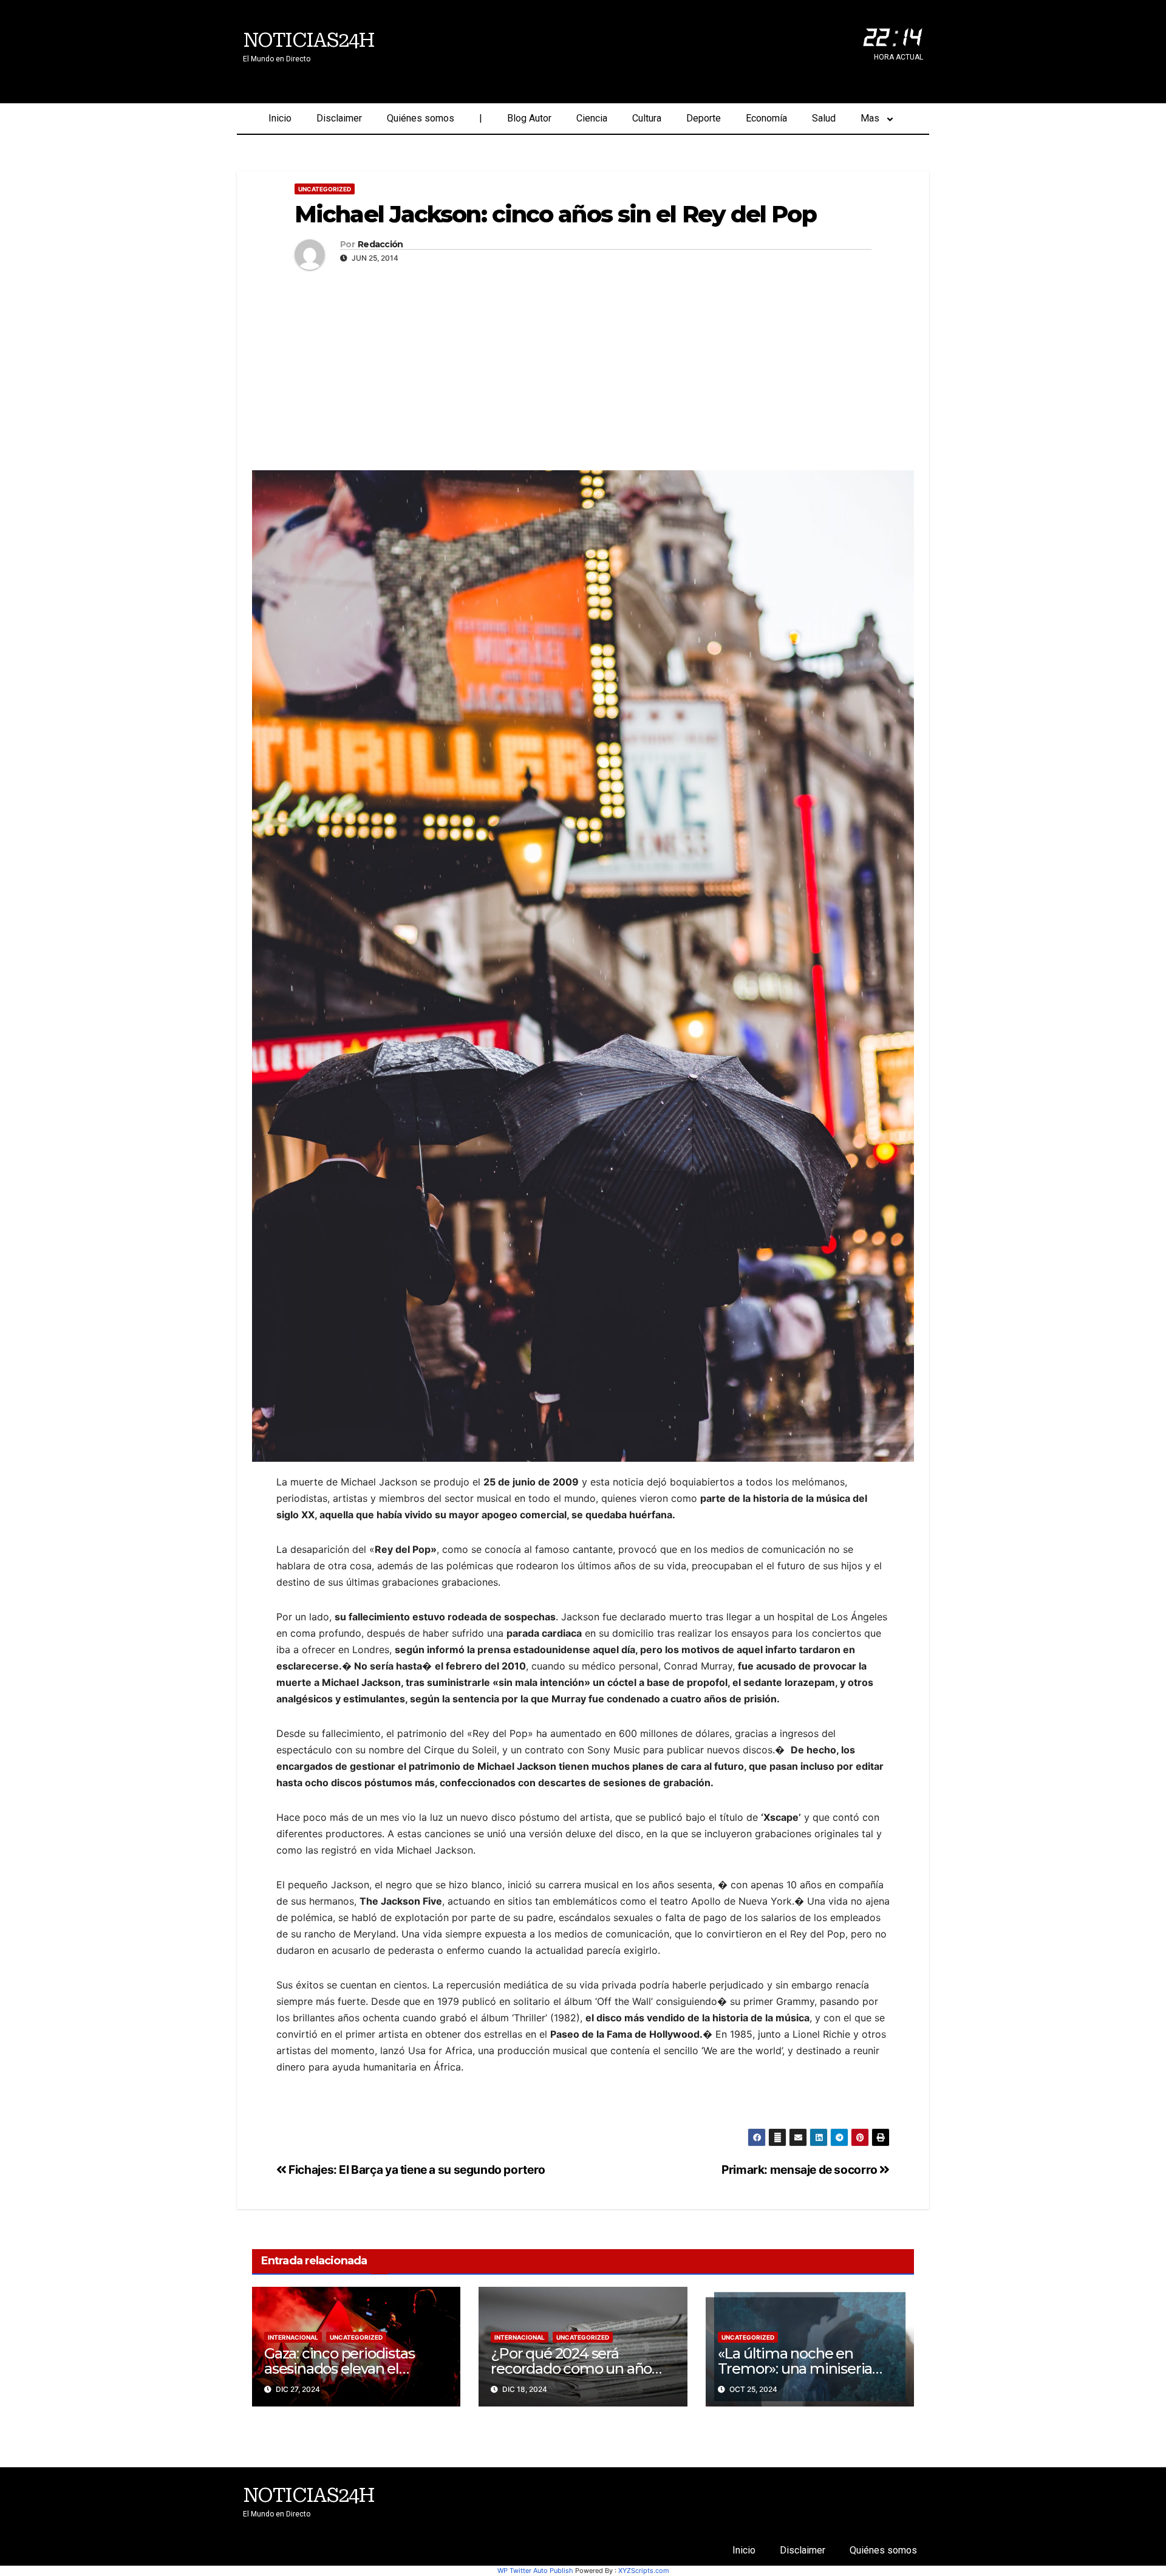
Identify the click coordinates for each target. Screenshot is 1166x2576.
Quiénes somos (421, 118)
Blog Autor (529, 118)
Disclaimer (339, 118)
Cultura (647, 118)
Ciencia (592, 118)
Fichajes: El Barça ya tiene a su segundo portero (416, 2170)
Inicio (280, 118)
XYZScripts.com (644, 2571)
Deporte (704, 118)
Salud (824, 118)
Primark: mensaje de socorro (800, 2170)
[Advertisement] (583, 367)
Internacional (293, 2337)
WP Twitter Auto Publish (535, 2571)
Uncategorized (325, 189)
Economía (766, 118)
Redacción (380, 245)
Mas (870, 118)
